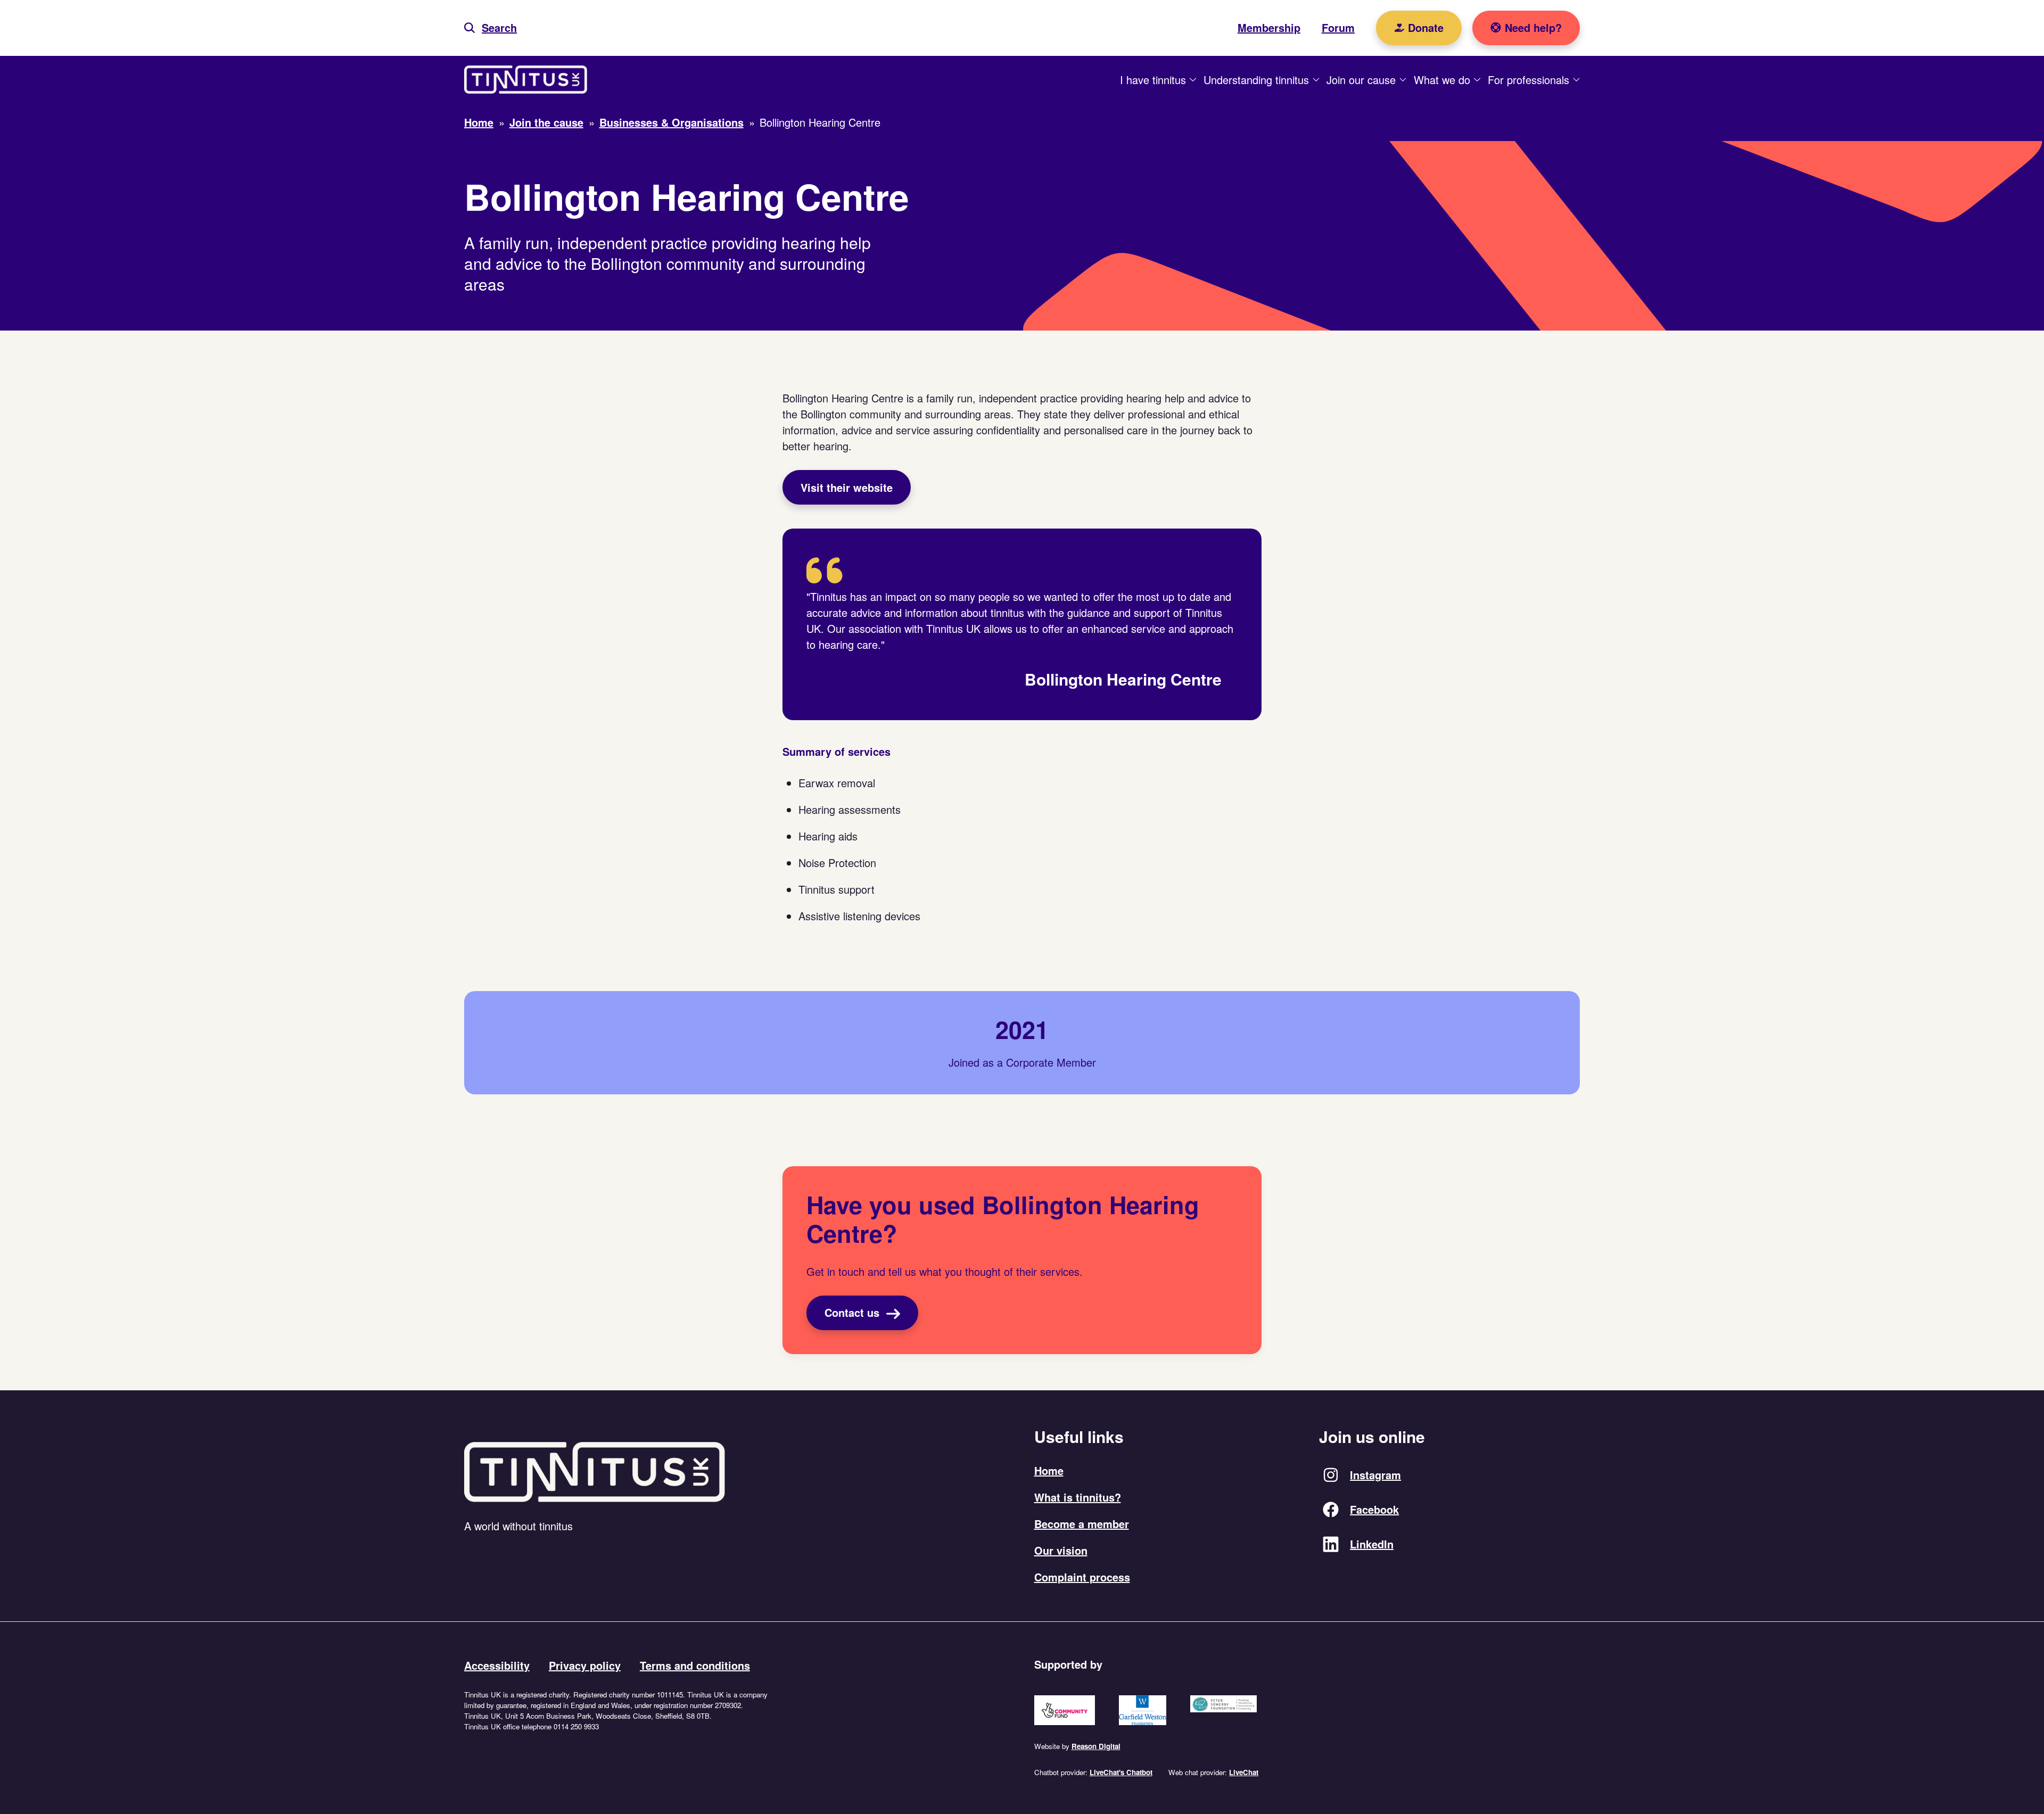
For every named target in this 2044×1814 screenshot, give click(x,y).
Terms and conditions (695, 1665)
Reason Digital (1096, 1746)
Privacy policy (585, 1665)
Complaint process (1082, 1577)
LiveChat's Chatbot (1121, 1772)
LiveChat (1244, 1772)
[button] (491, 28)
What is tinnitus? (1078, 1497)
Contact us (854, 1312)
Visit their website (847, 487)
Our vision (1061, 1550)
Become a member (1082, 1524)
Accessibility (497, 1665)
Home (1049, 1470)
